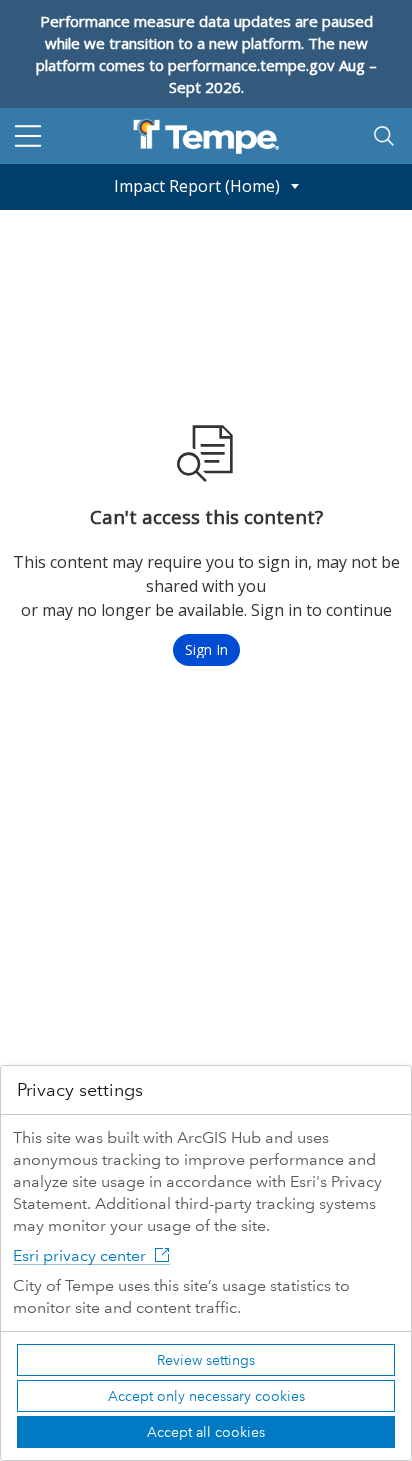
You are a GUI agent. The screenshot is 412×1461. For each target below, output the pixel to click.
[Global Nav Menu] (28, 136)
